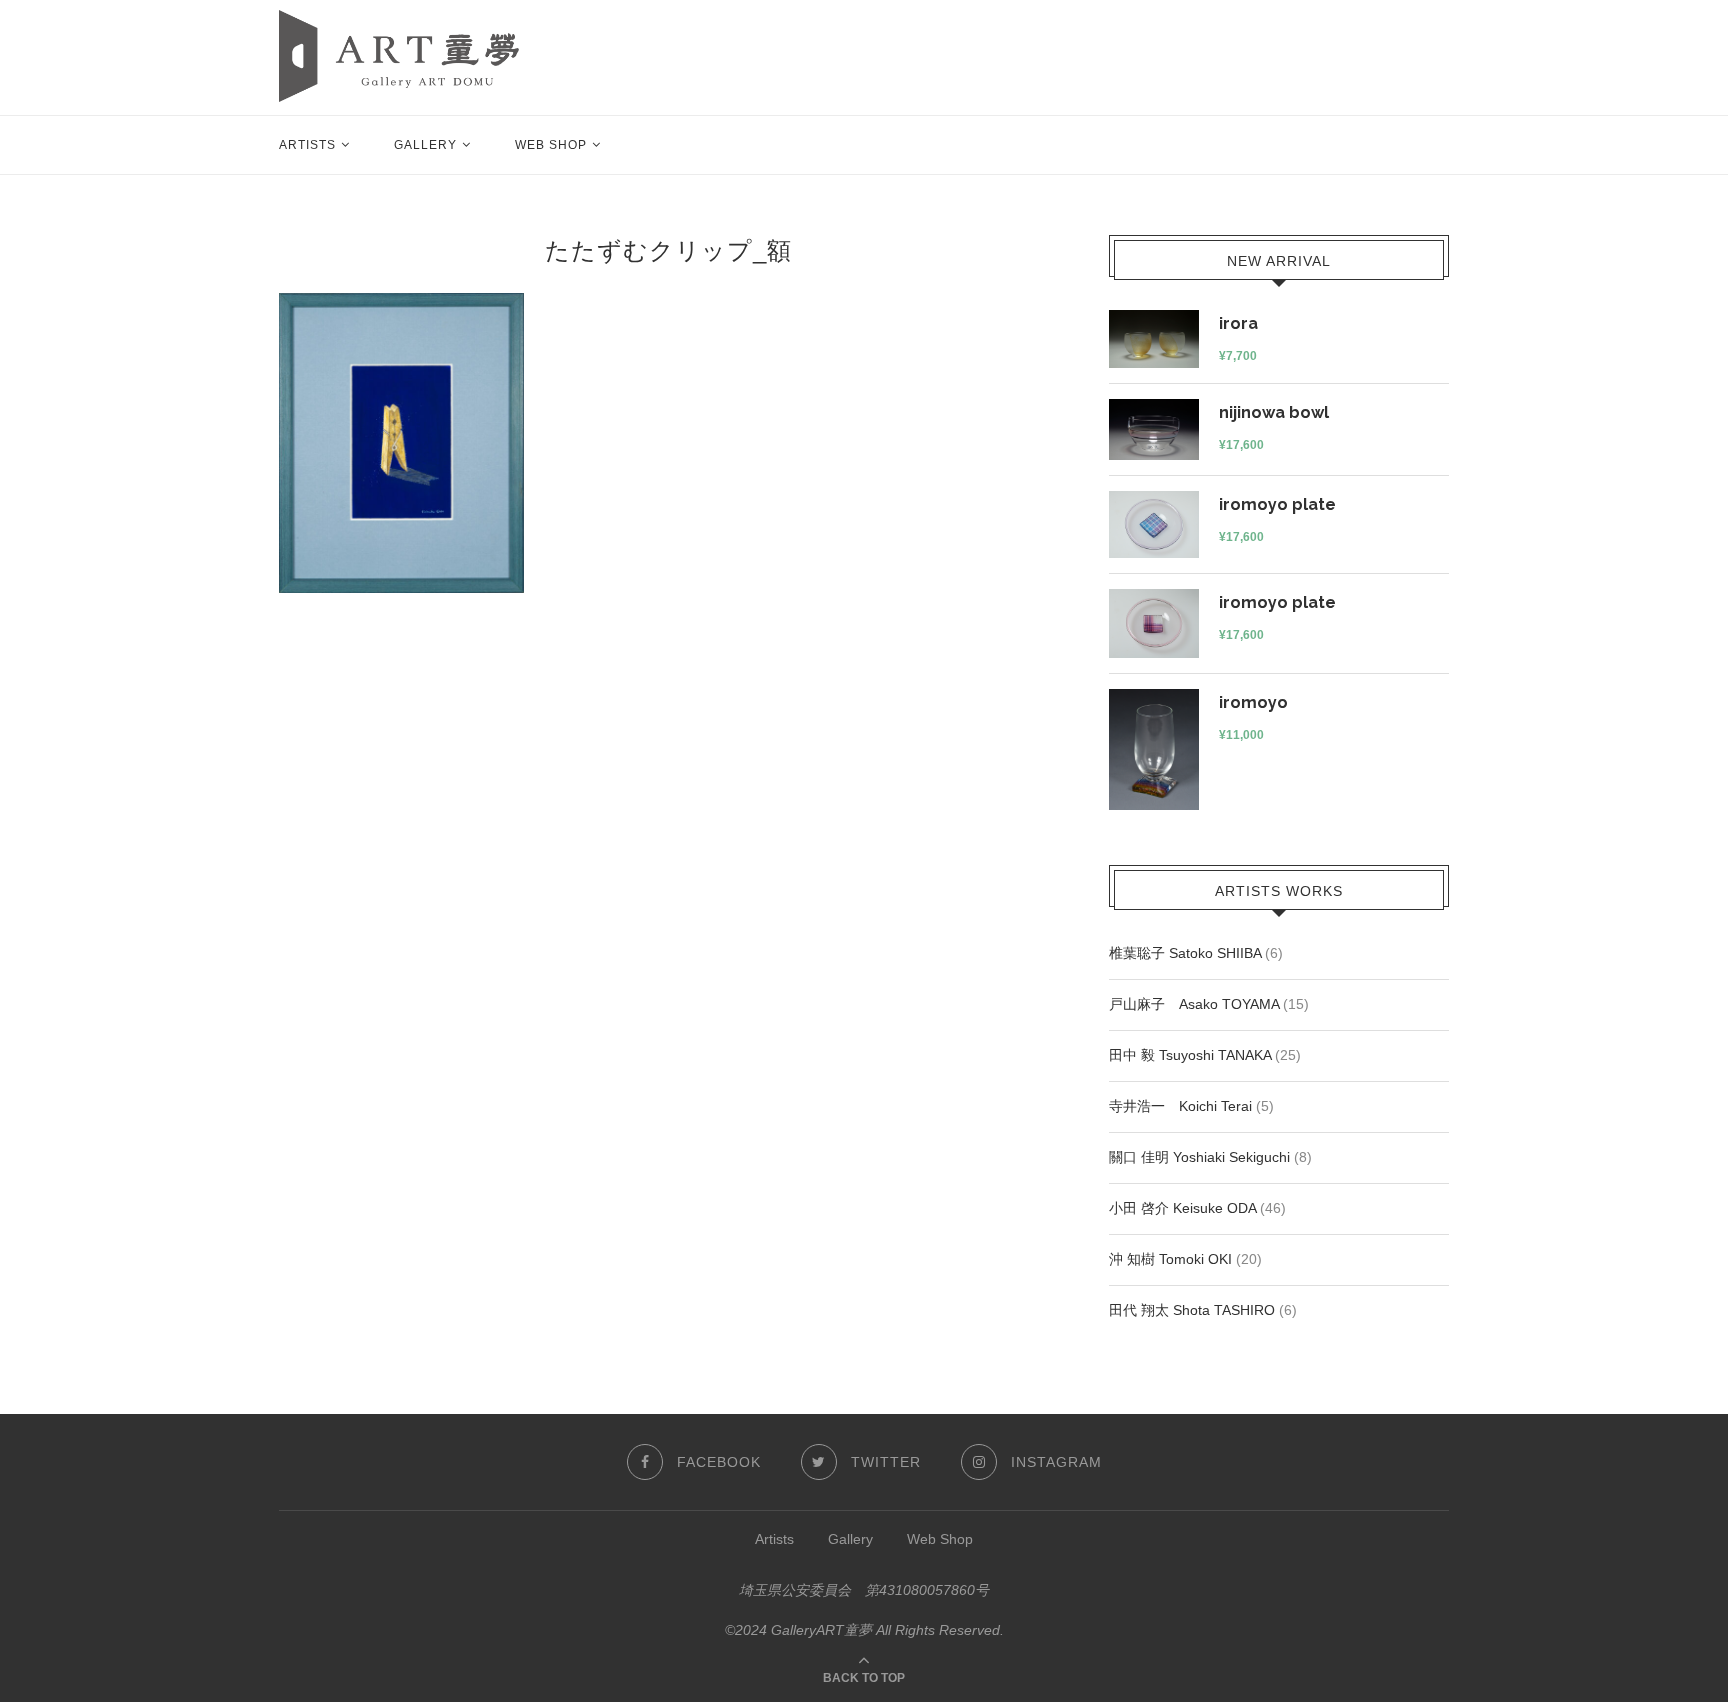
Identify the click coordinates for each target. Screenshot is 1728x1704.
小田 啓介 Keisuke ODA (1182, 1208)
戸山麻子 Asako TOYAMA (1194, 1004)
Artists (307, 145)
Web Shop (551, 145)
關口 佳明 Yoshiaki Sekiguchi (1199, 1157)
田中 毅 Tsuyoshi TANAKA (1190, 1055)
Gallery (425, 145)
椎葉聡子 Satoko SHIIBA (1185, 953)
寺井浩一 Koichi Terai (1180, 1106)
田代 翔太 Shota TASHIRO (1192, 1310)
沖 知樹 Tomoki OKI (1170, 1259)
